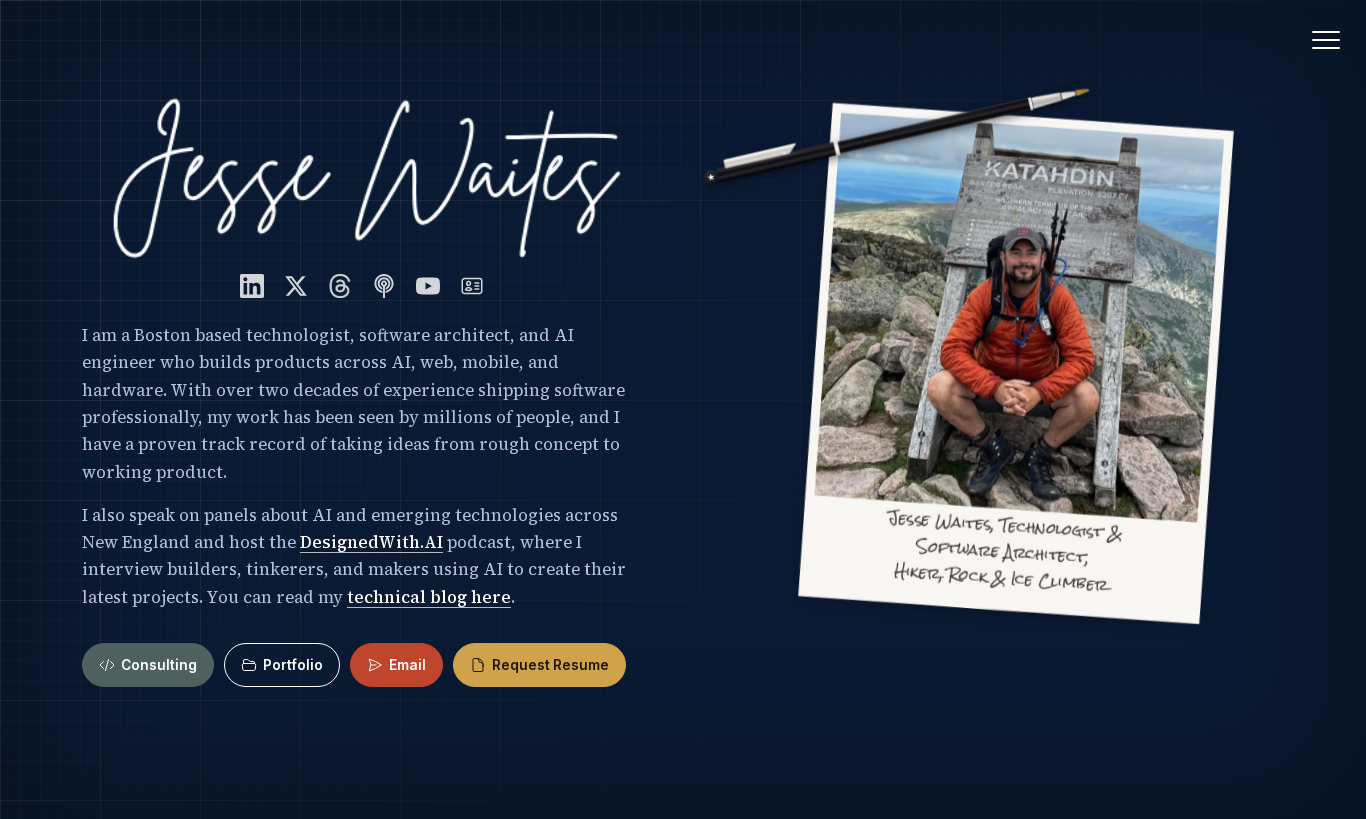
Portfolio (293, 665)
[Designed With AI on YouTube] (428, 286)
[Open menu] (1326, 40)
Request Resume (550, 665)
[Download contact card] (472, 286)
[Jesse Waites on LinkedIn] (252, 286)
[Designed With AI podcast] (384, 286)
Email (407, 665)
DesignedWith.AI (371, 542)
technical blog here (429, 597)
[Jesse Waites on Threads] (340, 286)
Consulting (159, 665)
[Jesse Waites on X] (296, 286)
